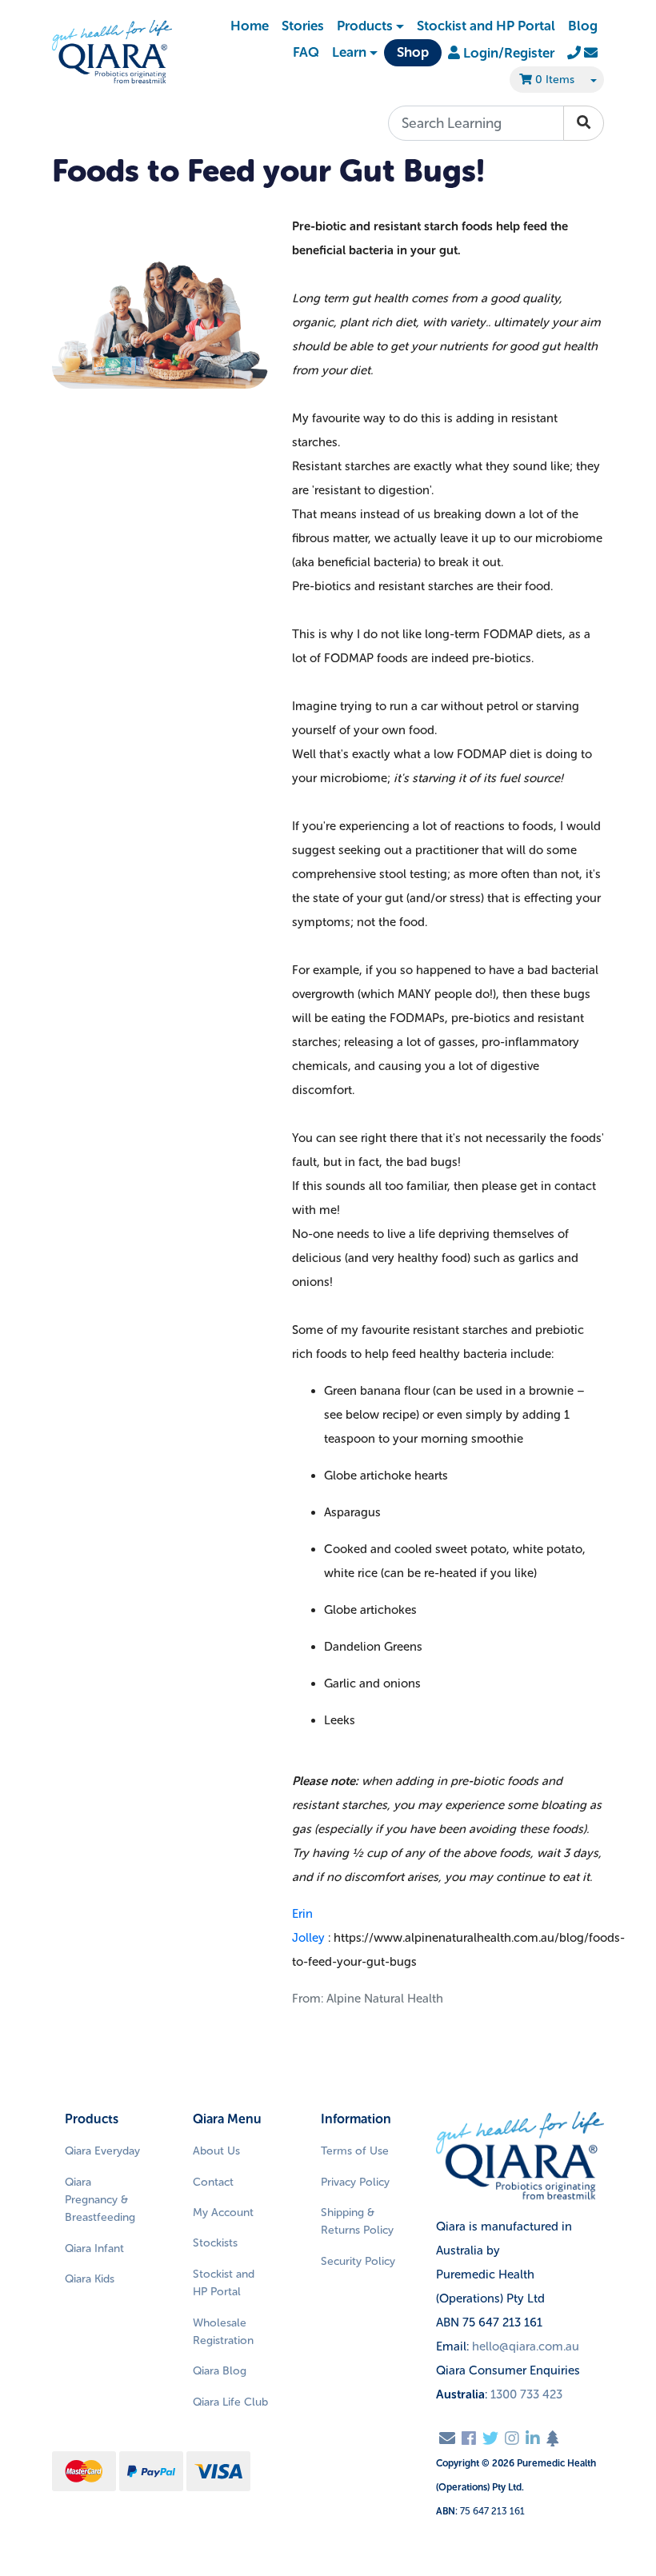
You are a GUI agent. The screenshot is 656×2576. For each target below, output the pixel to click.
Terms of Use (355, 2151)
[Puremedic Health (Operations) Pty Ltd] (112, 52)
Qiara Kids (90, 2279)
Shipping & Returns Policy (357, 2221)
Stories (303, 26)
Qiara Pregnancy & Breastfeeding (100, 2200)
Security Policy (358, 2261)
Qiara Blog (220, 2371)
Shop (413, 52)
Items (555, 80)
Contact (213, 2182)
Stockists (215, 2243)
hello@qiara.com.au (526, 2346)
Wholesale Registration (223, 2332)
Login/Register (507, 53)
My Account (223, 2213)
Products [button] (365, 26)
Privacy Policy (355, 2182)
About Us (216, 2151)
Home (250, 26)
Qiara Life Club (230, 2402)
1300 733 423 (526, 2394)
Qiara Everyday (102, 2151)
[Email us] (447, 2438)
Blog (583, 26)
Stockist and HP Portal (486, 26)
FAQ (306, 52)
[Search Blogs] (584, 123)
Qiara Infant (94, 2249)
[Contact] (582, 53)
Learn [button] (349, 52)
